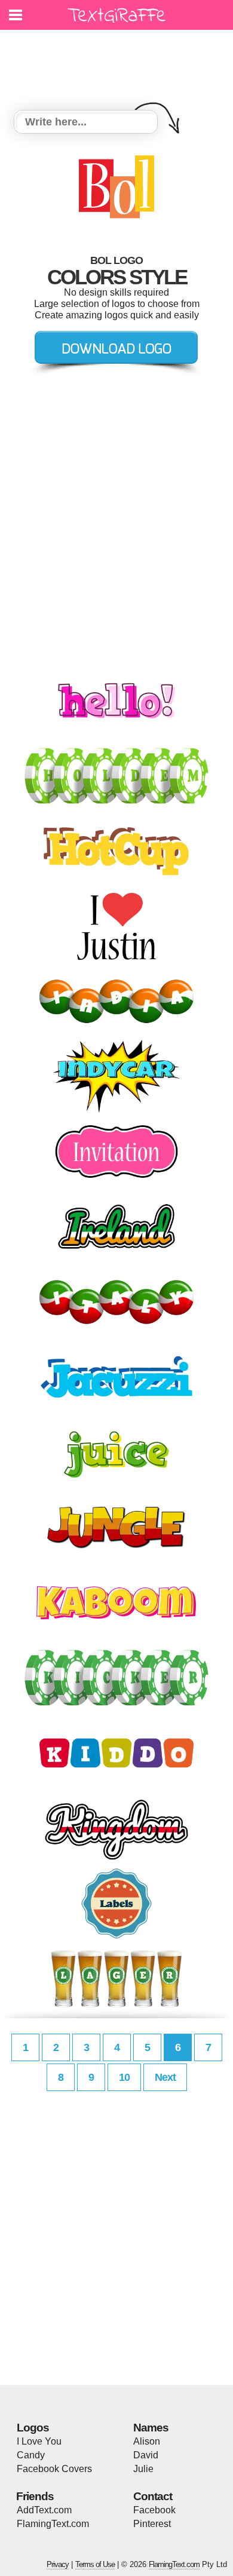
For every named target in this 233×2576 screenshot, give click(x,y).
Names (151, 2428)
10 (124, 2077)
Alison (147, 2441)
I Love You (39, 2441)
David (146, 2455)
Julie (143, 2469)
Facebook (154, 2510)
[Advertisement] (119, 63)
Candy (31, 2455)
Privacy (58, 2564)
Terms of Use (95, 2564)
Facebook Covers (54, 2469)
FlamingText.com (53, 2524)
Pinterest (152, 2524)
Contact (153, 2496)
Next (165, 2077)
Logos (33, 2428)
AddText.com (44, 2510)
